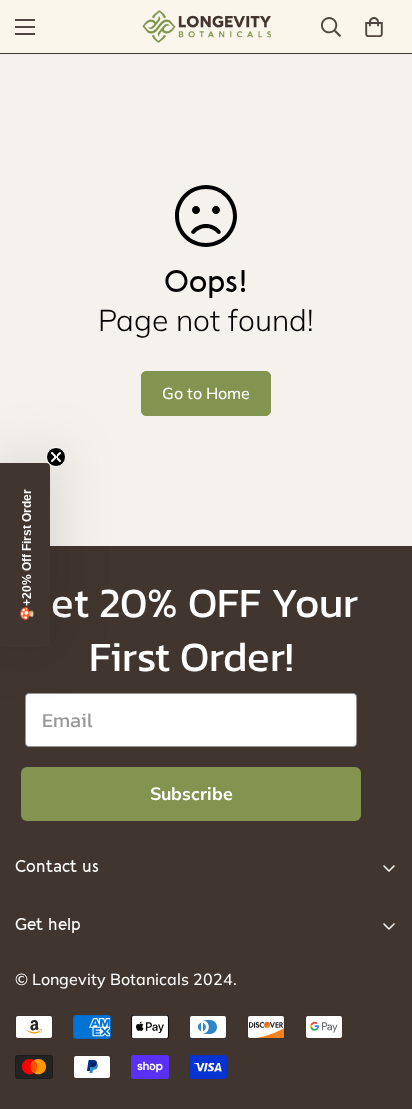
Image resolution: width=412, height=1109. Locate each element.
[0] (374, 27)
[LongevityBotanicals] (206, 26)
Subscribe (191, 794)
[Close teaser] (56, 457)
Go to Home (206, 393)
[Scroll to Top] (376, 1003)
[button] (25, 555)
